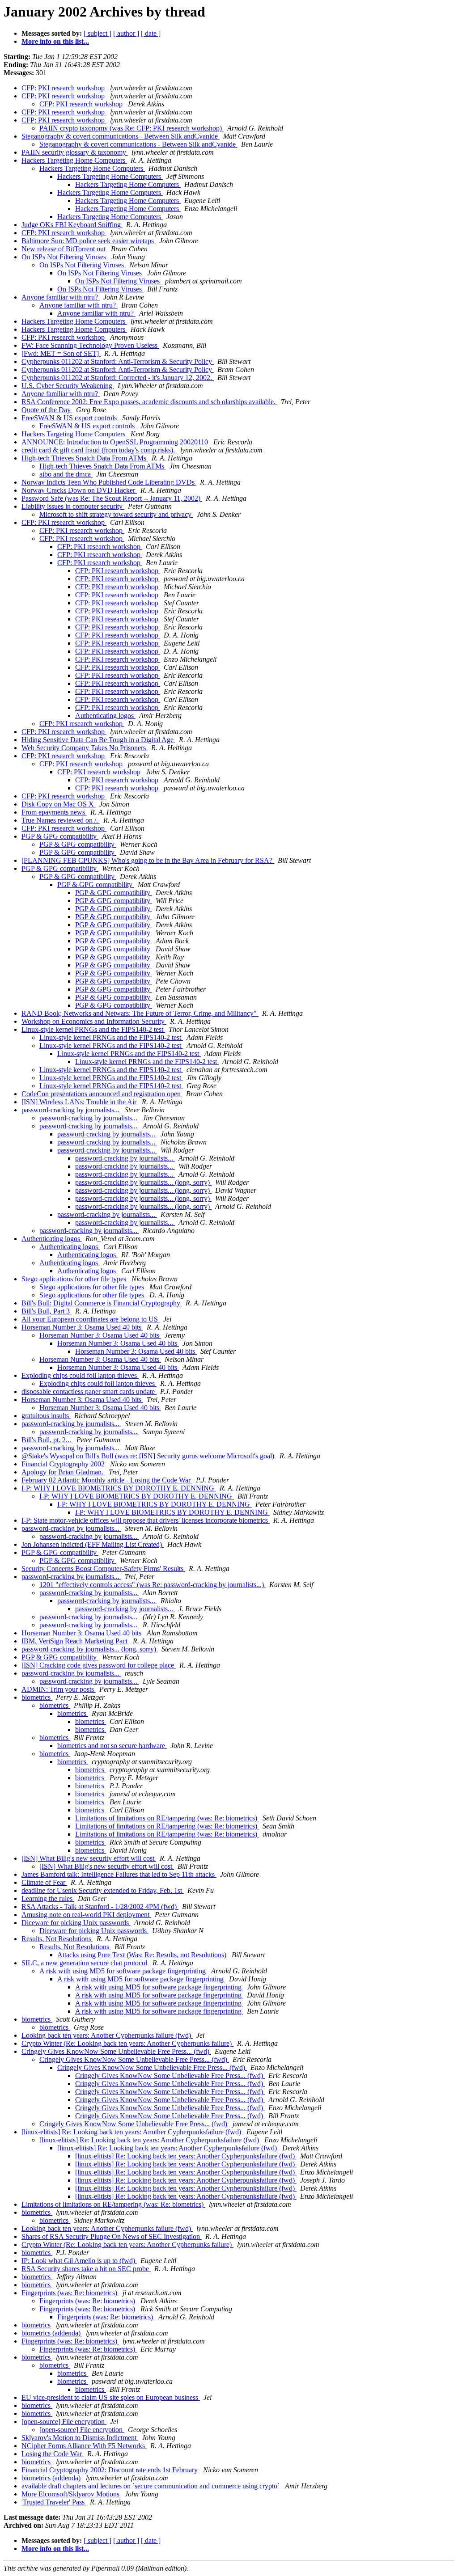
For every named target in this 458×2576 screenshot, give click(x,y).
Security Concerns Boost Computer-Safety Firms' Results (103, 1569)
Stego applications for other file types (75, 1279)
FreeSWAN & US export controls (70, 418)
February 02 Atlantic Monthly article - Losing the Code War (107, 1480)
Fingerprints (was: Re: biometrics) (70, 2293)
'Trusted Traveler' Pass (54, 2502)
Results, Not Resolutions (57, 1939)
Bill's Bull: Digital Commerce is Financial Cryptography (102, 1303)
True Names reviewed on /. (61, 820)
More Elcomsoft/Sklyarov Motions (71, 2494)
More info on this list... (55, 41)
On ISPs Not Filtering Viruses (65, 257)
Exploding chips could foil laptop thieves (80, 1375)
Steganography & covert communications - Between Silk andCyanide (121, 136)
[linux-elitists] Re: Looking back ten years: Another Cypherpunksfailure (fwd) (132, 2132)
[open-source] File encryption (64, 2422)
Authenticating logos (105, 716)
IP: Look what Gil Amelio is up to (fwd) (79, 2261)
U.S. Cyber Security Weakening (68, 386)
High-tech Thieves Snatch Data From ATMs (85, 458)
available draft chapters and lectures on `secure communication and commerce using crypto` (151, 2486)
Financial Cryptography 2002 (64, 1464)
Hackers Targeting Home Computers (74, 160)
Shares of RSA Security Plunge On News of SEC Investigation (112, 2236)
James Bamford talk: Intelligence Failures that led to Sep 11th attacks (119, 1874)
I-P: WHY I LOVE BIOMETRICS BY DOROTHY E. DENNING (119, 1488)
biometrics (37, 1697)
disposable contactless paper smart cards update (89, 1391)
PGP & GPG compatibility (60, 836)
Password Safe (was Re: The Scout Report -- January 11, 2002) (112, 498)
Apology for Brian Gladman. (63, 1472)
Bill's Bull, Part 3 (47, 1311)
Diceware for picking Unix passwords (76, 1923)
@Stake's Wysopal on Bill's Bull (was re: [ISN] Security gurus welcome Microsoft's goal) (149, 1456)
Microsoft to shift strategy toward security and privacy (116, 514)
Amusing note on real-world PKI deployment (86, 1915)
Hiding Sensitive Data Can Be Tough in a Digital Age (98, 740)
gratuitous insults (46, 1416)
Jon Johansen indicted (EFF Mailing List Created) (93, 1544)
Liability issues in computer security (73, 506)
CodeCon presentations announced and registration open (102, 1094)
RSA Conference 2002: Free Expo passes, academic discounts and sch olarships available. (149, 402)
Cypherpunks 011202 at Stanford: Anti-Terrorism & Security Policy (118, 361)
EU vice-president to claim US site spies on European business (111, 2397)
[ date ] (151, 33)
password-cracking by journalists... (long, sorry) (143, 1182)
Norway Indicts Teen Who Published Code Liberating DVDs (109, 482)
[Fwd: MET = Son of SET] (61, 353)
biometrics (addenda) (52, 2333)
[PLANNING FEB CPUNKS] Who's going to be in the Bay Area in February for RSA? (148, 860)
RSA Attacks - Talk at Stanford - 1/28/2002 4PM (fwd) (100, 1907)
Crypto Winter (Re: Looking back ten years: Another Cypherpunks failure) (127, 2043)
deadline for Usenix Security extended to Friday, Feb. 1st (103, 1890)
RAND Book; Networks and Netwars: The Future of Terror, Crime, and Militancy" (140, 1013)
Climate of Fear (44, 1882)
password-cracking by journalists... (71, 1110)
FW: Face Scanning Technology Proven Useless (90, 345)
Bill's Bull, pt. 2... (47, 1440)
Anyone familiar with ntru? (61, 297)
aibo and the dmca (66, 474)
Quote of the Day (47, 410)
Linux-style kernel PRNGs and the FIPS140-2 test (93, 1029)
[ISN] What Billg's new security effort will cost (89, 1858)
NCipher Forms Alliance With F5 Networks (84, 2446)
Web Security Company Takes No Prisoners (85, 748)
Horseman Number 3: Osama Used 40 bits (82, 1327)
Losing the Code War (53, 2454)
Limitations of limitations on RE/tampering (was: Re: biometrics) (167, 1818)
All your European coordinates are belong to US (91, 1319)
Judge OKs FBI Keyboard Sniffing (72, 225)
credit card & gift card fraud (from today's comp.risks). (99, 450)
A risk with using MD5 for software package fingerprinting (123, 1971)
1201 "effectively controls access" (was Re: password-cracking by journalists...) (153, 1585)
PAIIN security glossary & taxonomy (75, 152)
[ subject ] (98, 33)
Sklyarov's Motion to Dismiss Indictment (80, 2438)
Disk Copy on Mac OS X (59, 804)
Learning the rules (48, 1898)
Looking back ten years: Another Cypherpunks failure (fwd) (107, 2035)
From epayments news (54, 812)
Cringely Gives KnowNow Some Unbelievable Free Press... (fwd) (116, 2051)
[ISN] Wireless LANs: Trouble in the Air (80, 1102)
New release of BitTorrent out (64, 249)
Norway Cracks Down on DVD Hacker (79, 490)
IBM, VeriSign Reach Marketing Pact (75, 1641)
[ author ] (126, 33)
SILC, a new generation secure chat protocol (85, 1963)
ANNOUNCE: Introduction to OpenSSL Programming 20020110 (116, 442)
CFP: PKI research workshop (64, 88)
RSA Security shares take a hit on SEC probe (86, 2269)
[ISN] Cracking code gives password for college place (99, 1665)
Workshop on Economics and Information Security (94, 1021)
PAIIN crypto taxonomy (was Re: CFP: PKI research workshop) (131, 128)
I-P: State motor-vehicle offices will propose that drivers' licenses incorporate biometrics (146, 1520)
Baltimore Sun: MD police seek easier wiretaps (89, 241)
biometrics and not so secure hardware (112, 1746)
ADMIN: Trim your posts (59, 1689)
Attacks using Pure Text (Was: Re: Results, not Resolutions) (143, 1955)
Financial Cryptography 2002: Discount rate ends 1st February (110, 2470)
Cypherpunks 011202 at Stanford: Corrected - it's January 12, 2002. (118, 378)
